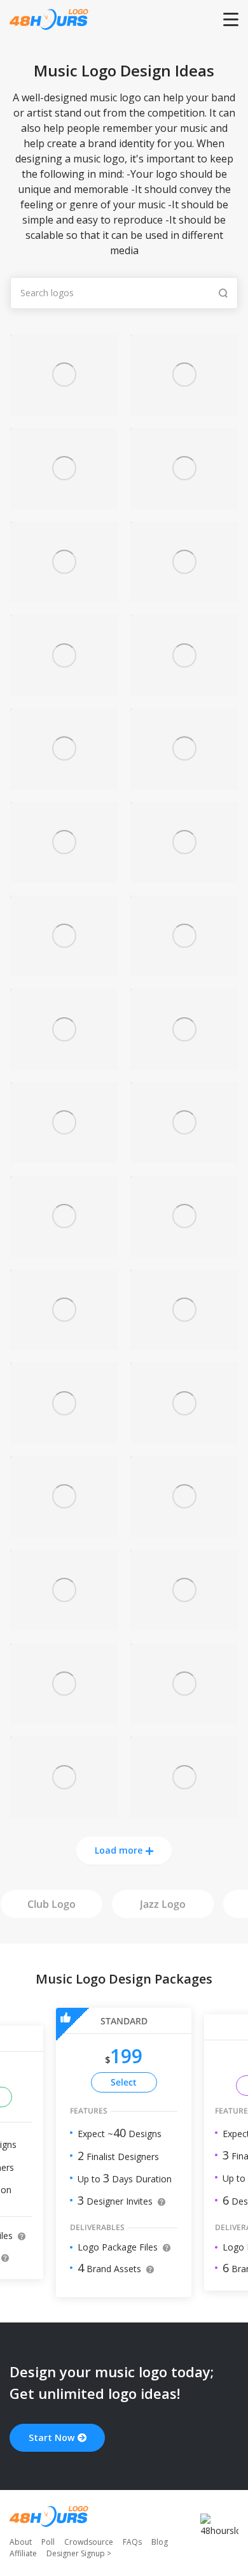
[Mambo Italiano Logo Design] (64, 1623)
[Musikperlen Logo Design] (184, 1623)
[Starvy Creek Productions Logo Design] (184, 595)
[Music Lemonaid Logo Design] (184, 782)
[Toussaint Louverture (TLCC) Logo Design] (64, 1342)
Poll (48, 2542)
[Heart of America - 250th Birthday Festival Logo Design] (64, 502)
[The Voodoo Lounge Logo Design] (64, 1249)
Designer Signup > (79, 2553)
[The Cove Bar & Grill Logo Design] (184, 969)
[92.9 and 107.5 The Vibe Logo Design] (184, 688)
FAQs (132, 2542)
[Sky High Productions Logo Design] (64, 1062)
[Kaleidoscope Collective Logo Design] (64, 1530)
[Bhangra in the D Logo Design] (64, 1156)
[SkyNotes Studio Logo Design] (184, 1342)
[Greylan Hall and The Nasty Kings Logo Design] (64, 782)
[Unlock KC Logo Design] (184, 1810)
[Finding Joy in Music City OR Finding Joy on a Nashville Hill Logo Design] (184, 1249)
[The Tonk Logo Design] (64, 1716)
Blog (160, 2542)
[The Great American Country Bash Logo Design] (184, 876)
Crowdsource (89, 2542)
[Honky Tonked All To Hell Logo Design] (64, 408)
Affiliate (23, 2553)
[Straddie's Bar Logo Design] (64, 1810)
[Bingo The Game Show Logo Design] (64, 1436)
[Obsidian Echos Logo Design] (184, 1716)
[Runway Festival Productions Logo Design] (184, 1062)
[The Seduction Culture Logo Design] (64, 688)
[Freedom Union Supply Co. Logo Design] (184, 1156)
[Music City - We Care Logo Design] (64, 876)
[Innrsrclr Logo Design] (184, 1436)
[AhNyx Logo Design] (64, 595)
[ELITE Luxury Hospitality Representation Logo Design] (184, 1530)
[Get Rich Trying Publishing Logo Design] (64, 969)
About (21, 2542)
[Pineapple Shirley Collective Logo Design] (184, 408)
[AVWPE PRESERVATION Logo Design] (184, 502)
